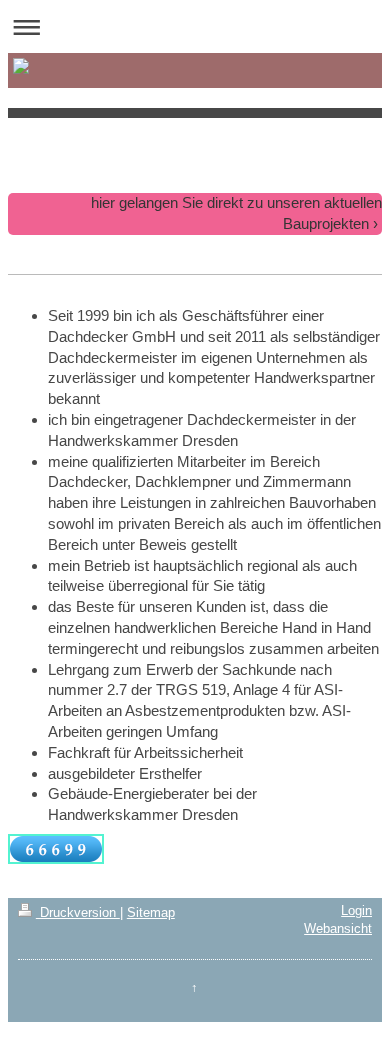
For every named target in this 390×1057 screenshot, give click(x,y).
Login (356, 911)
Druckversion (78, 913)
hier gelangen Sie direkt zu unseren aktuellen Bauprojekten (236, 213)
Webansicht (338, 929)
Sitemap (151, 913)
